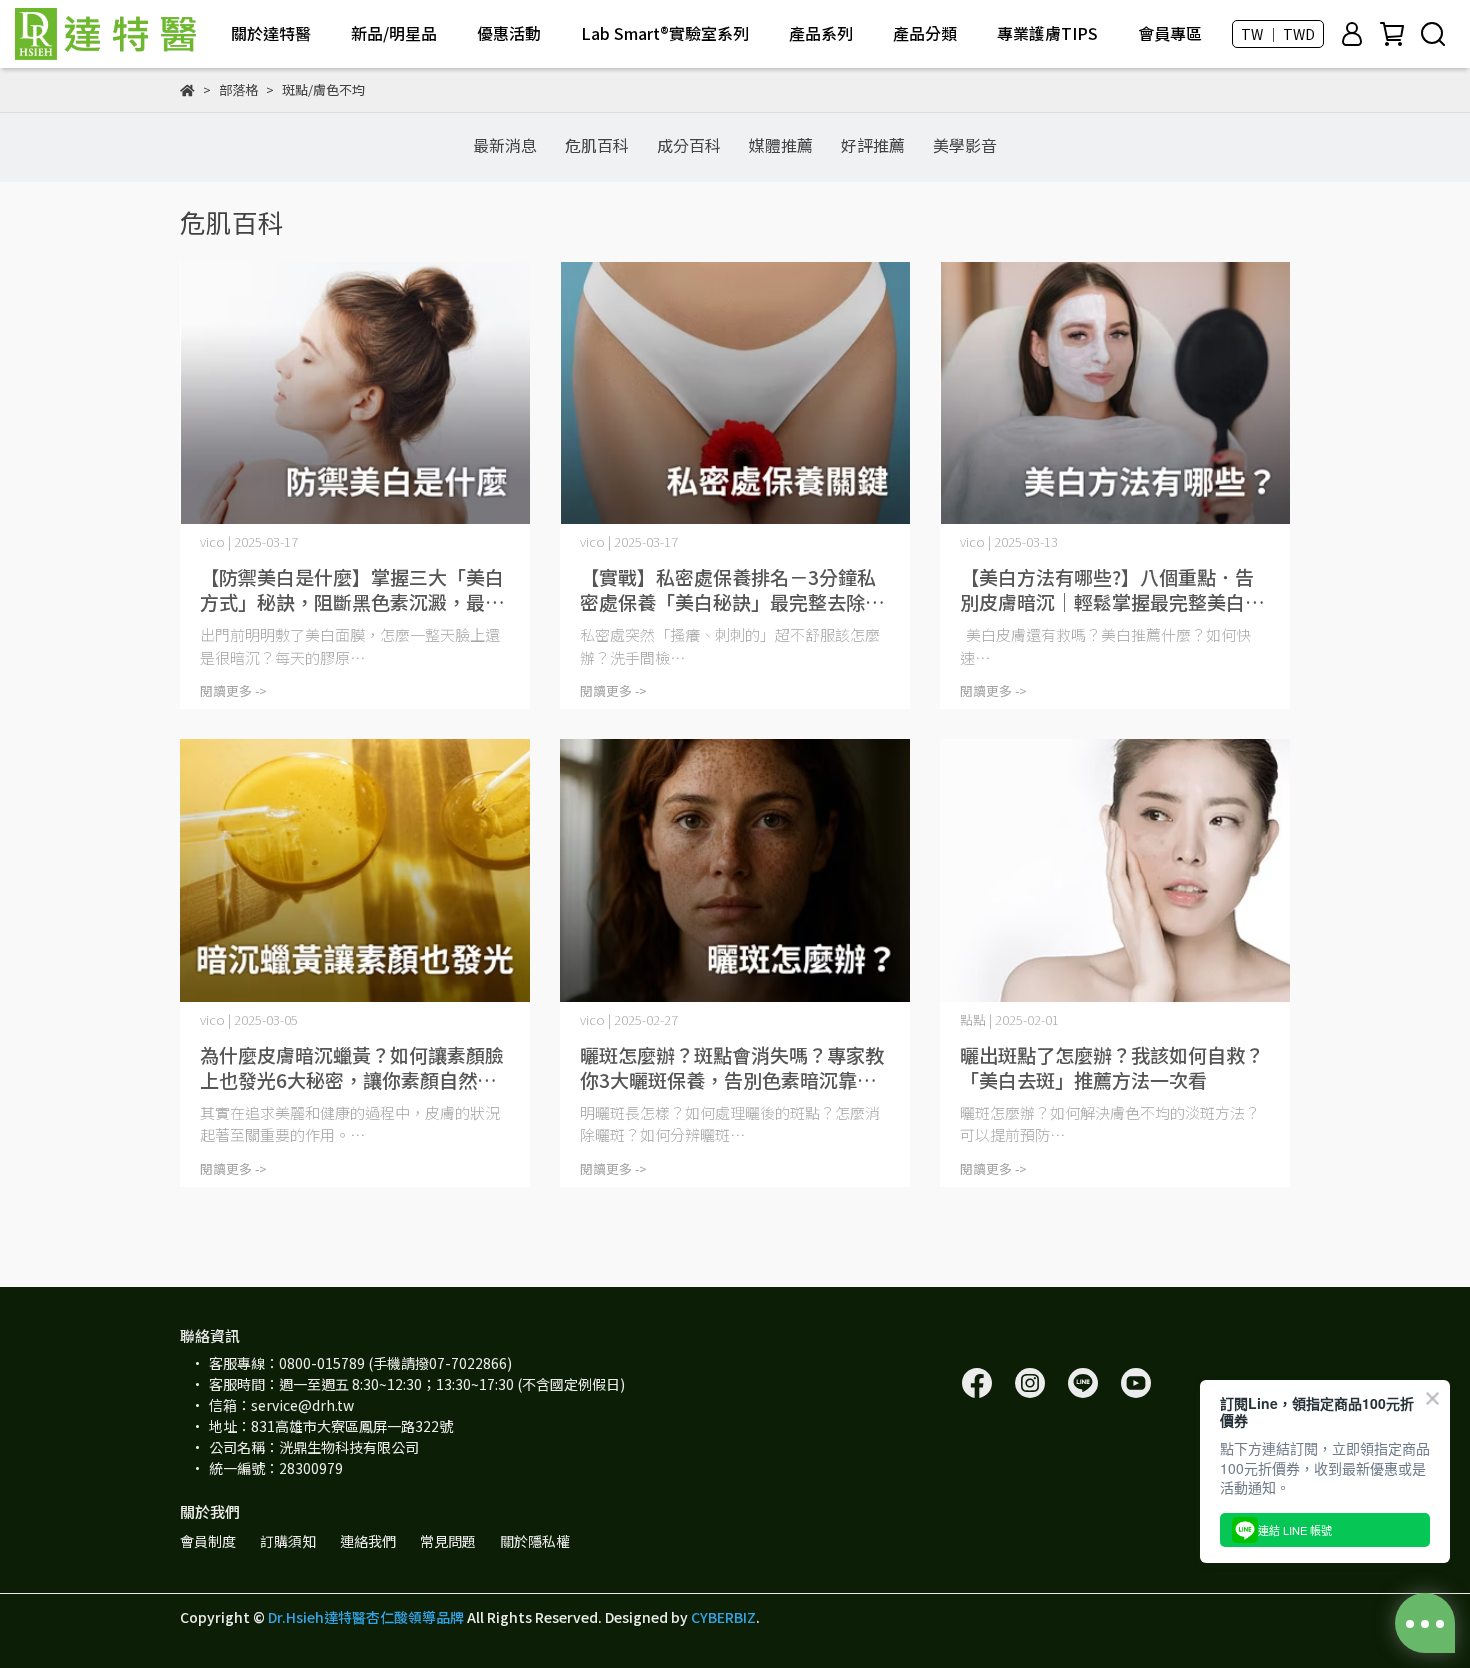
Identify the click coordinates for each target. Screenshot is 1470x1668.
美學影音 (965, 145)
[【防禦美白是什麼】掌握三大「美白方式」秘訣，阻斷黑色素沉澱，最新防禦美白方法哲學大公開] (355, 393)
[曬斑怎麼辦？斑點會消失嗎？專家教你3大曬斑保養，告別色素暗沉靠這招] (735, 870)
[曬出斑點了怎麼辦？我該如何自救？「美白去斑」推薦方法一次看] (1115, 870)
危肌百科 (597, 145)
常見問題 (448, 1541)
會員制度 (208, 1541)
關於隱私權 (535, 1541)
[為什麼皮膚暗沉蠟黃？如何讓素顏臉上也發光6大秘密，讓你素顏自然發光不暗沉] (355, 870)
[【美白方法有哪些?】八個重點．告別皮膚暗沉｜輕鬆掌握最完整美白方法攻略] (1115, 393)
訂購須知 (288, 1541)
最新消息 (505, 145)
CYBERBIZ (723, 1617)
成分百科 (689, 145)
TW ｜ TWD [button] (1278, 34)
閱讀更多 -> (233, 690)
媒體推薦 (781, 145)
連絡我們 (368, 1541)
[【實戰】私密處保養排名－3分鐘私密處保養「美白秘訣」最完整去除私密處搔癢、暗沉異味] (735, 393)
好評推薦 (873, 145)
